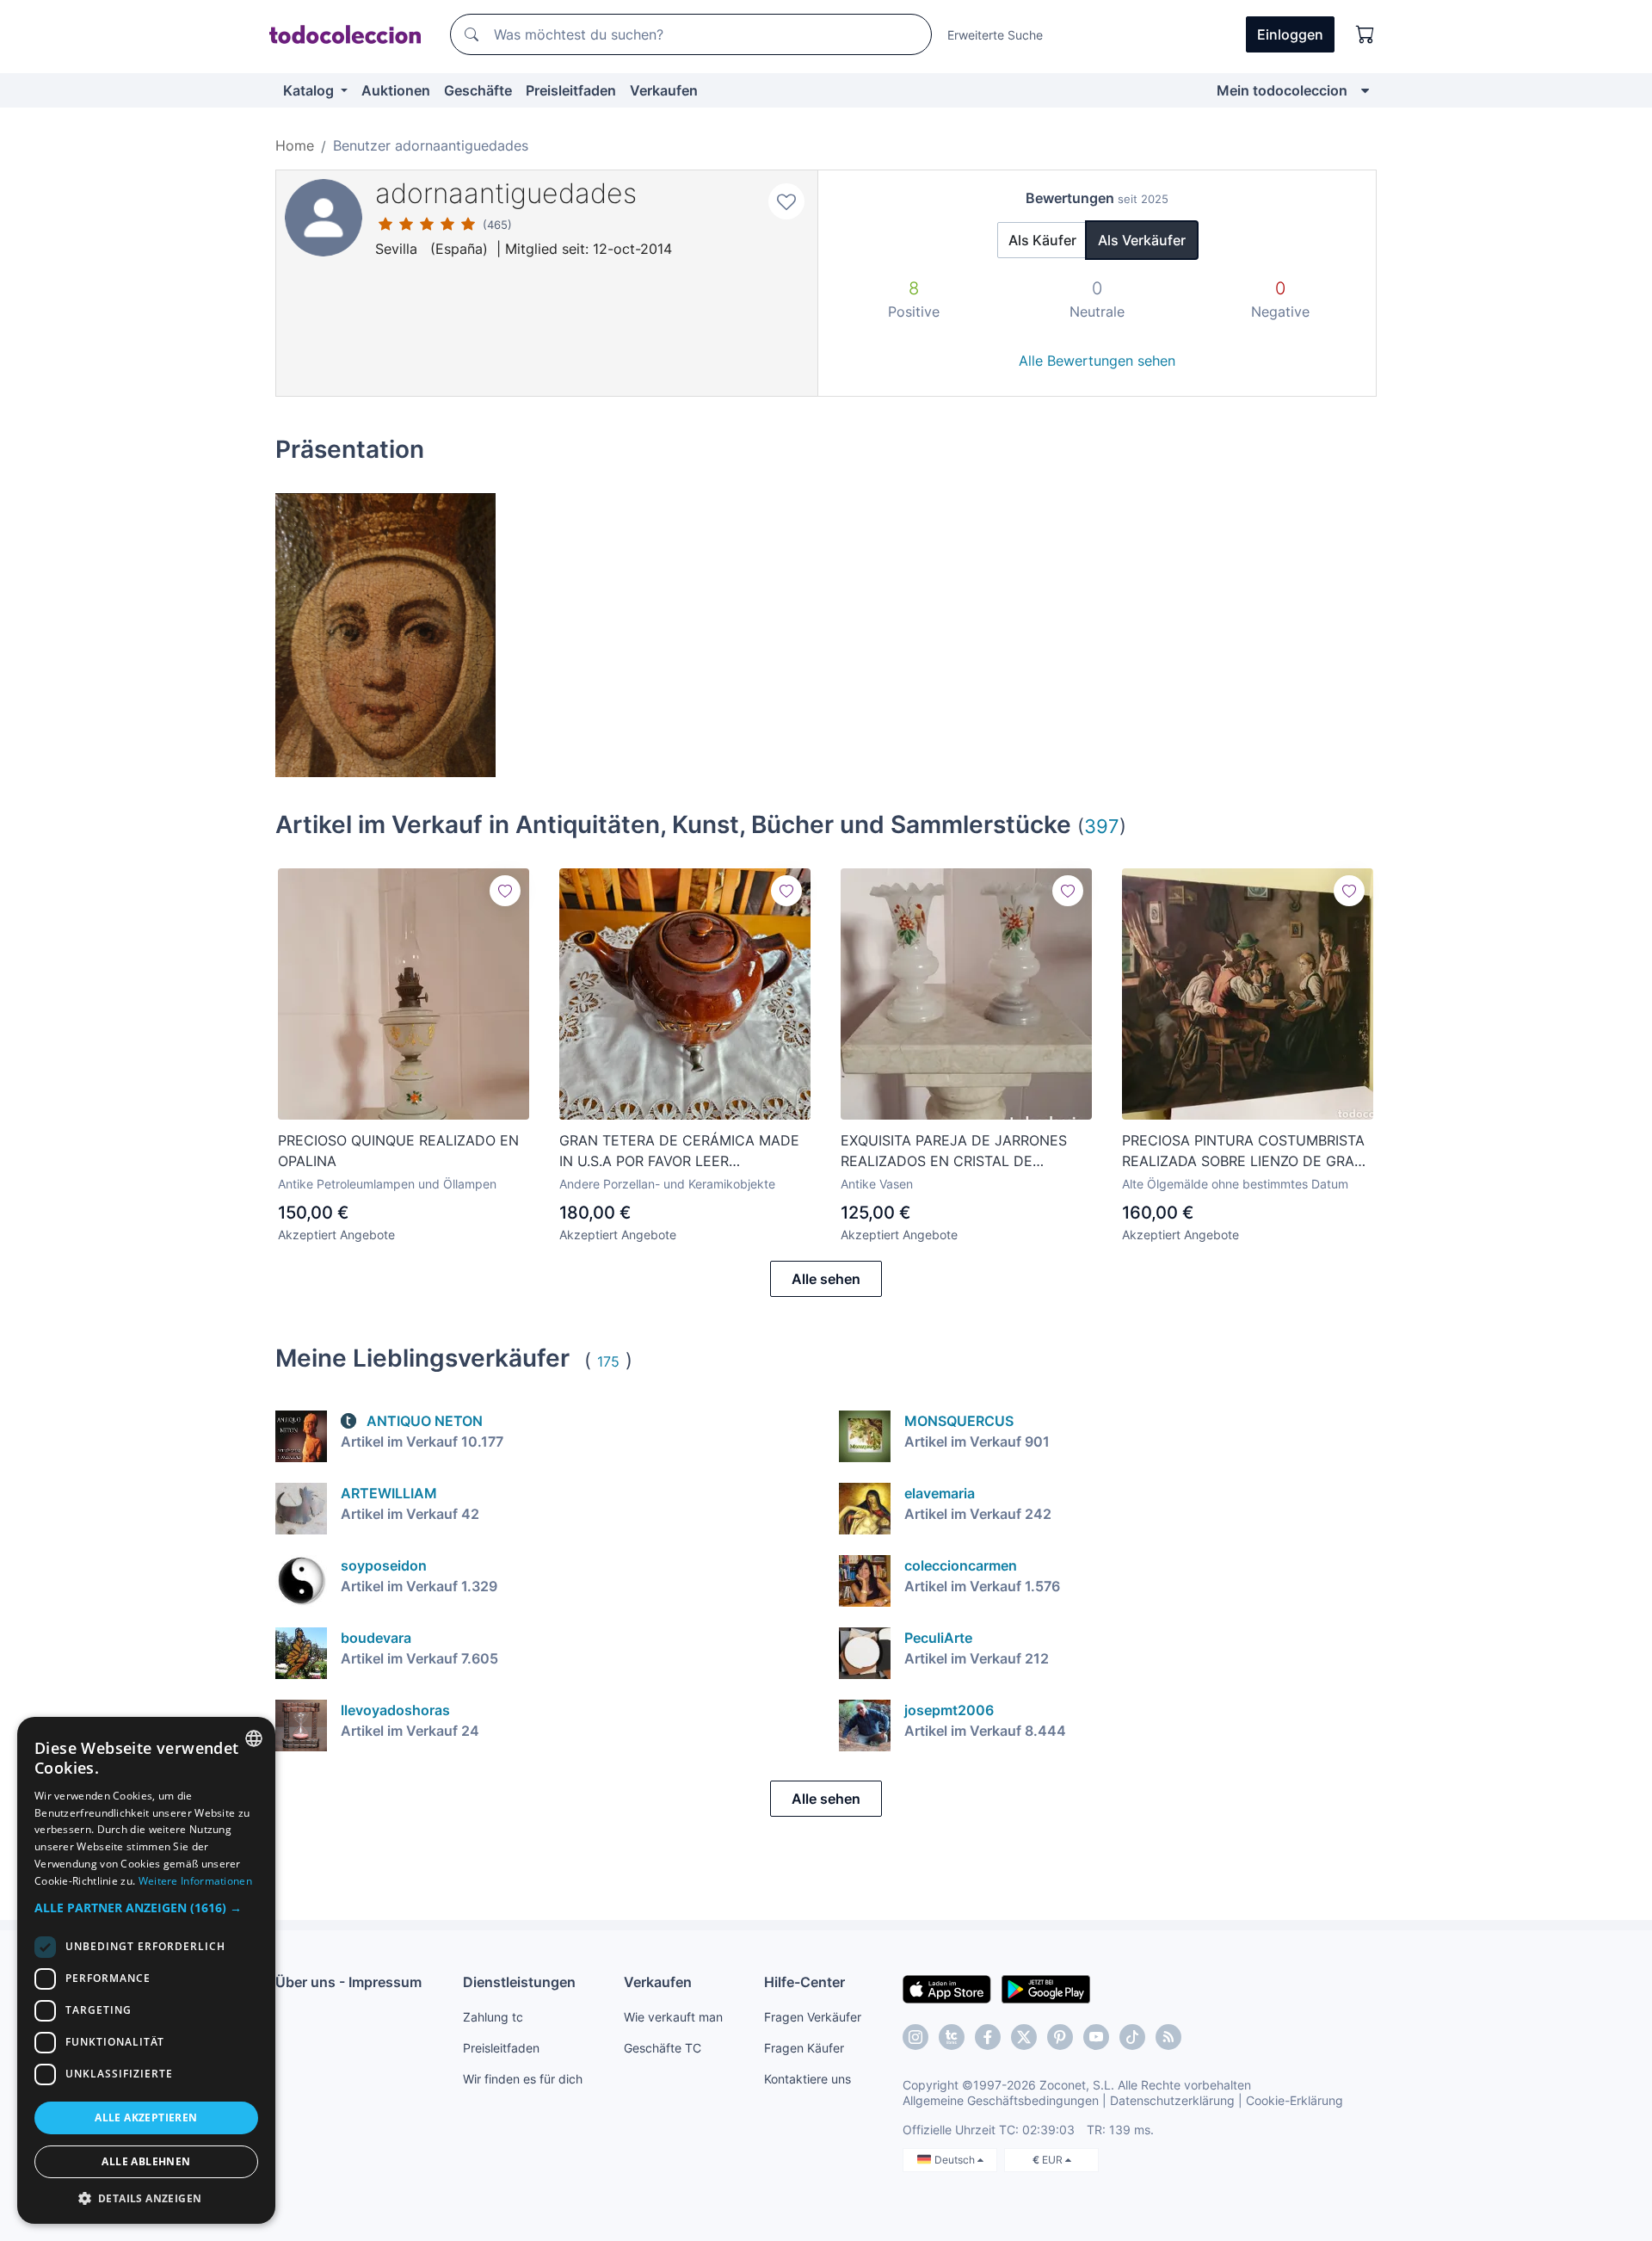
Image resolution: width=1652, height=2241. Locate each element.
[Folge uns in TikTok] (1132, 2037)
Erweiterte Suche (995, 35)
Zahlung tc (493, 2017)
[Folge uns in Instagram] (915, 2037)
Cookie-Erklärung (1294, 2100)
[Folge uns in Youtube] (1096, 2037)
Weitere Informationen (195, 1881)
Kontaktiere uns (808, 2079)
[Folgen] (505, 891)
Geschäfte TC (663, 2048)
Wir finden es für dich (523, 2079)
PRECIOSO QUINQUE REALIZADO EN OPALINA (398, 1151)
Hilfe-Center (804, 1982)
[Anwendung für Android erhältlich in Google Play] (1046, 1988)
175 (608, 1361)
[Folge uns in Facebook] (988, 2037)
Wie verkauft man (673, 2017)
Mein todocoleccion (1282, 90)
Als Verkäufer (1142, 240)
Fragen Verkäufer (813, 2017)
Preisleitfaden (571, 90)
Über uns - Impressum (348, 1982)
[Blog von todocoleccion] (1168, 2037)
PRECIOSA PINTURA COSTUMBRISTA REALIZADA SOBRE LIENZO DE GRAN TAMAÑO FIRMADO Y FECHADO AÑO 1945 (1245, 1151)
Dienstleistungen (519, 1982)
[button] (146, 1908)
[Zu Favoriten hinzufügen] (786, 201)
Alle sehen (826, 1279)
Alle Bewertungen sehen (1097, 361)
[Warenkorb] (1365, 34)
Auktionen (396, 90)
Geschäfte (478, 90)
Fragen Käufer (804, 2048)
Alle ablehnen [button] (146, 2161)
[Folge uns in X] (1024, 2037)
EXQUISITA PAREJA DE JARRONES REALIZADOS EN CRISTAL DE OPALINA (954, 1151)
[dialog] (146, 1970)
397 (1102, 826)
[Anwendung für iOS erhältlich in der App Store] (947, 1988)
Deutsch (956, 2160)
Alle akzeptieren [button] (146, 2118)
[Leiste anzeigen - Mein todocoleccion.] (1365, 90)
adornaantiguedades (506, 193)
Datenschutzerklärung (1172, 2100)
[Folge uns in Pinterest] (1060, 2037)
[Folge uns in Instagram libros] (952, 2037)
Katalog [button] (310, 90)
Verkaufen (664, 90)
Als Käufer (1042, 240)
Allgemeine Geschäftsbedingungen (1001, 2100)
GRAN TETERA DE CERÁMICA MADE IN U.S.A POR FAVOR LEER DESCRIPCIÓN (679, 1151)
